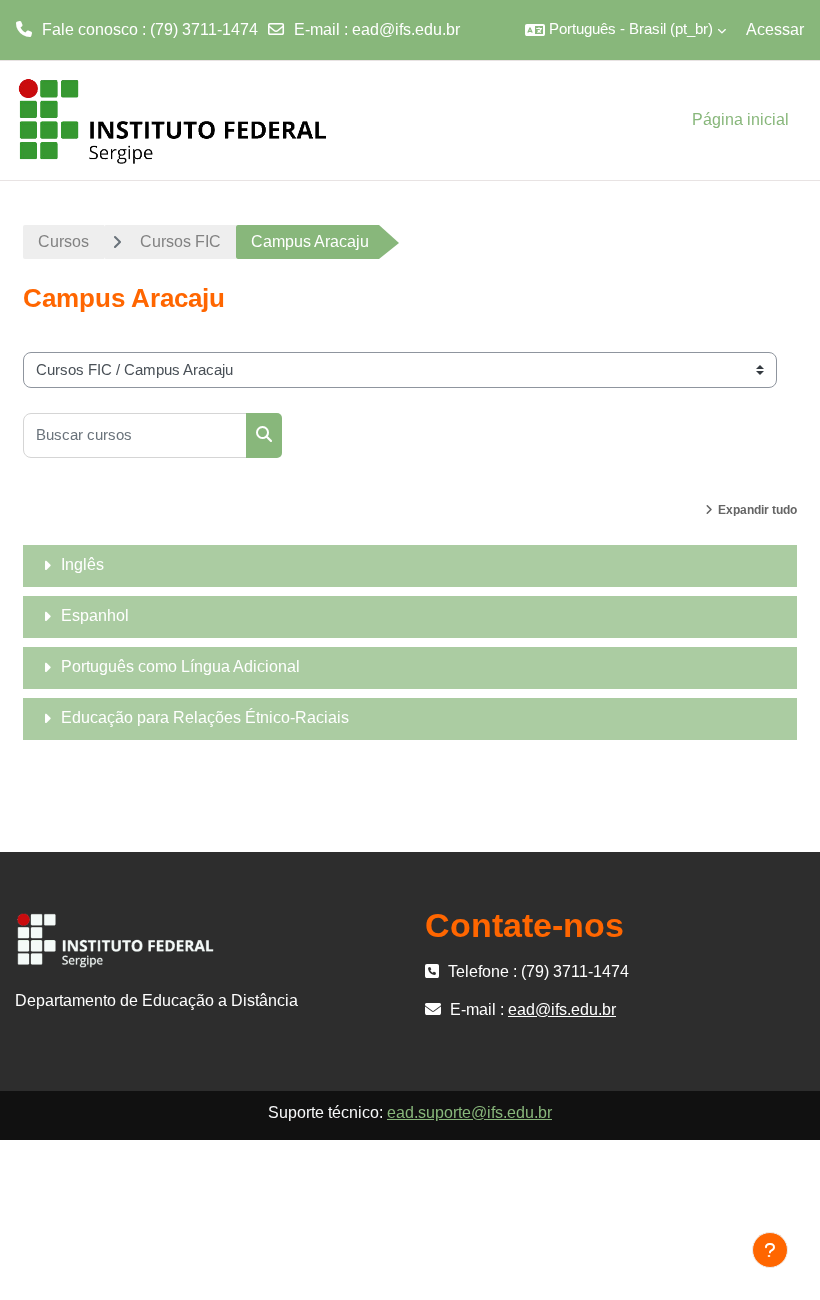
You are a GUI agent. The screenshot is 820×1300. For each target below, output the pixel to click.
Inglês (82, 564)
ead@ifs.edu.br (406, 29)
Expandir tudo (757, 510)
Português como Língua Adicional (180, 666)
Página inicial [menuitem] (740, 119)
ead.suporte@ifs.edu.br (469, 1112)
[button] (625, 30)
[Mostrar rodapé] (770, 1250)
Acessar (775, 29)
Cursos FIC (180, 241)
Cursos (63, 241)
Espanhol (95, 615)
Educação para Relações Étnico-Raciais (205, 717)
